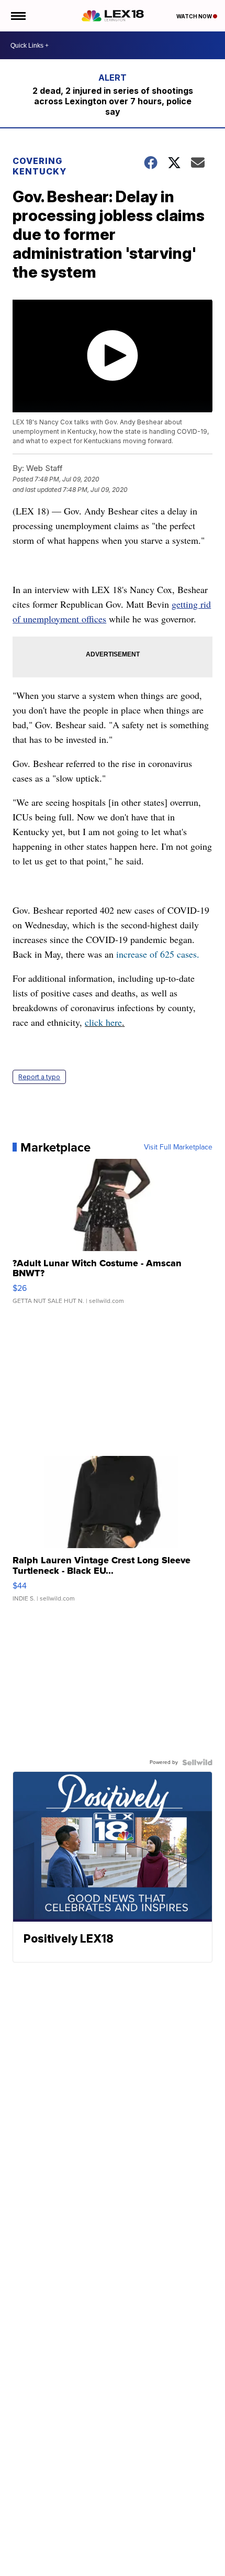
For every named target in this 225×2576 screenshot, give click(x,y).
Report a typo (39, 1077)
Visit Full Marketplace (178, 1147)
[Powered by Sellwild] (197, 1762)
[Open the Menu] (18, 16)
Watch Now (195, 16)
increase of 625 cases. (158, 954)
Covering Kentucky (40, 166)
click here (103, 1022)
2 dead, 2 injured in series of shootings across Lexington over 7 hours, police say (113, 101)
